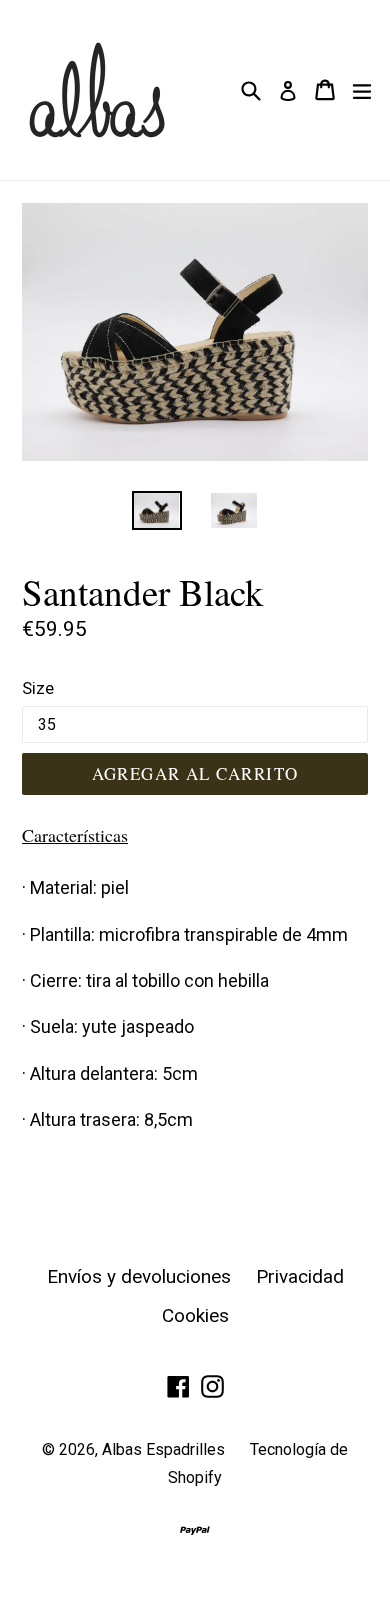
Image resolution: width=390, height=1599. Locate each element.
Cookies (195, 1315)
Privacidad (300, 1276)
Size (38, 688)
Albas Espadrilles (163, 1449)
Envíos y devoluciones (139, 1276)
